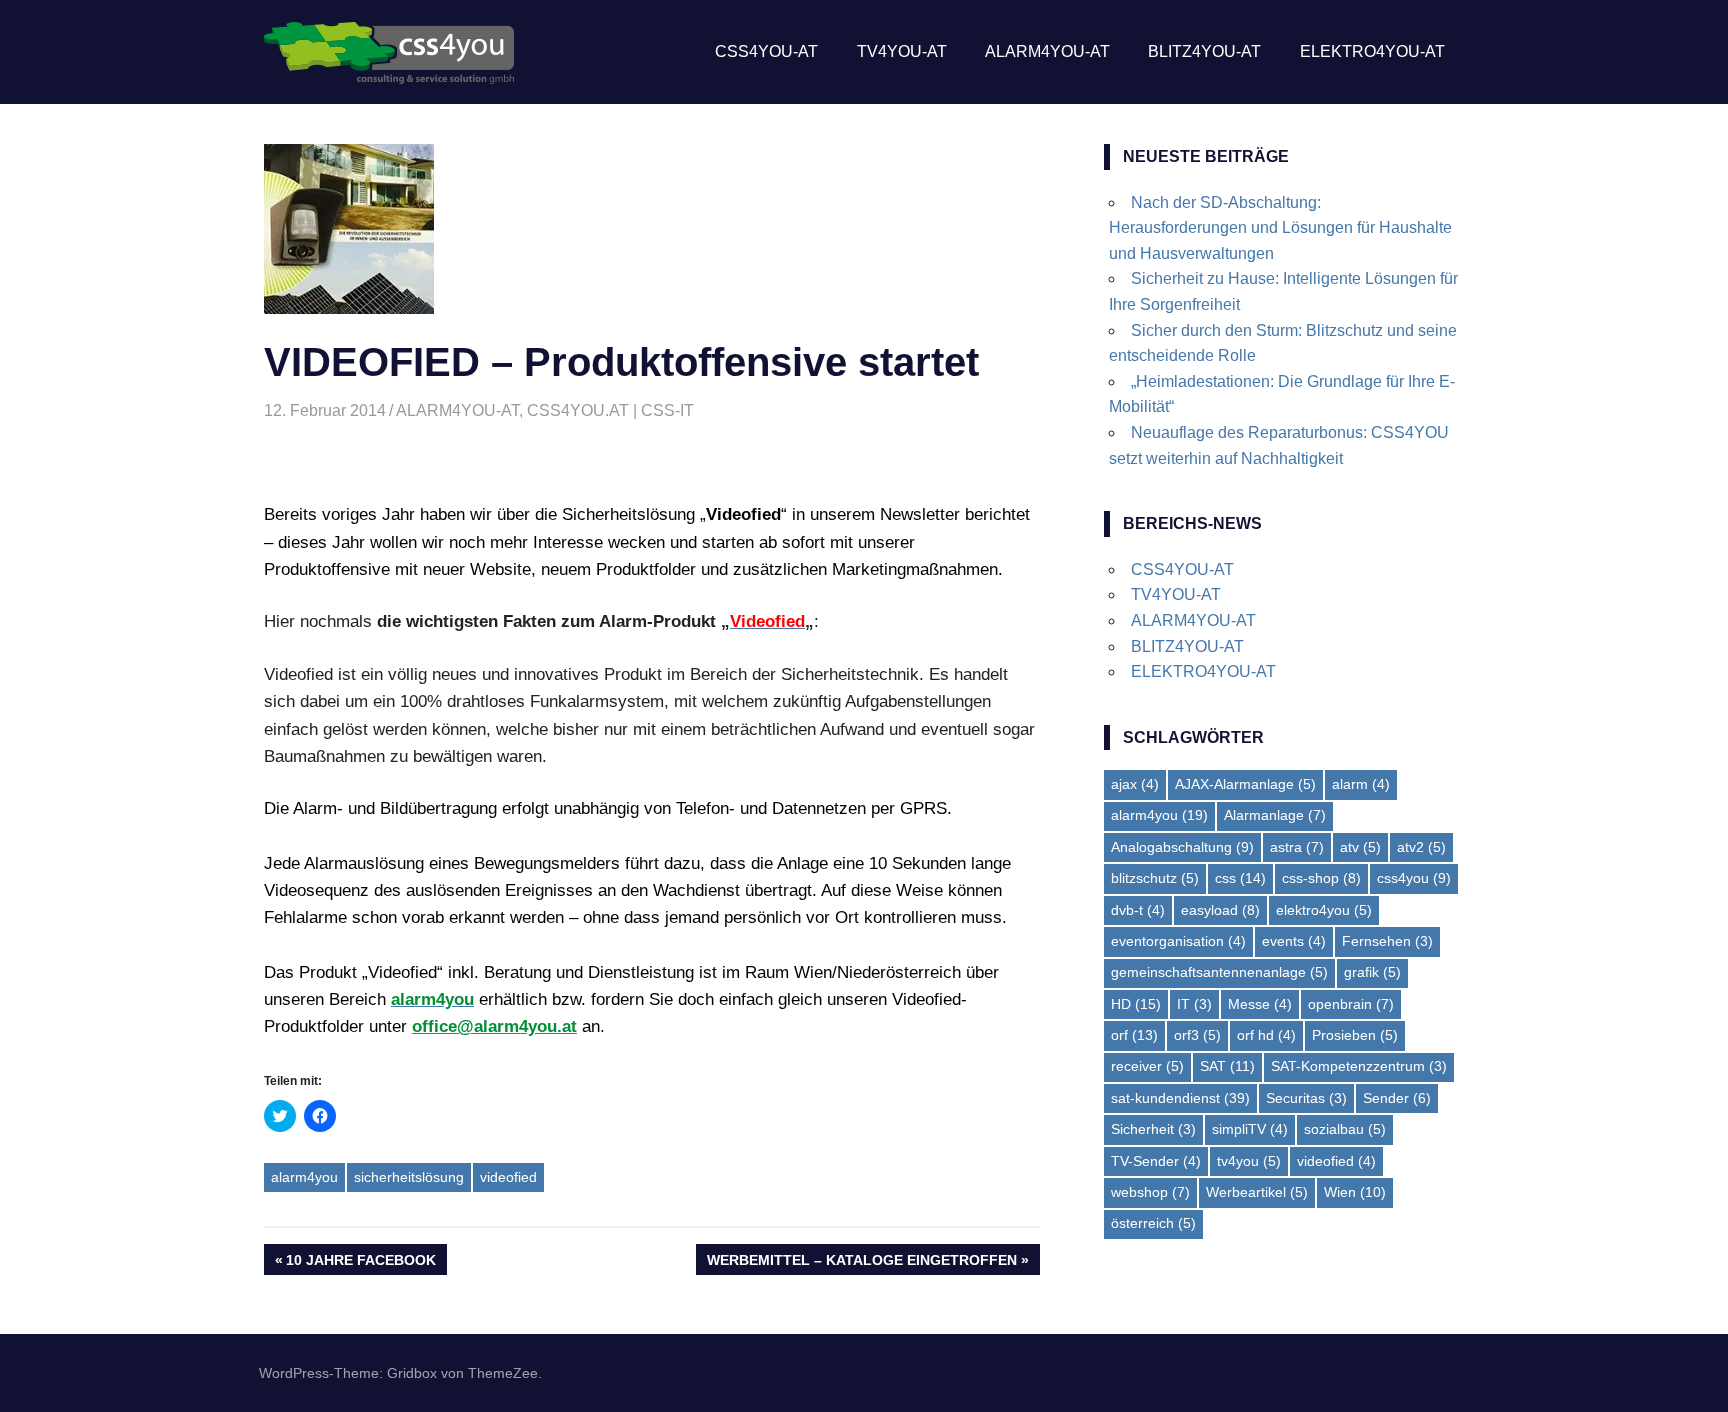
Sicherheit (1153, 1129)
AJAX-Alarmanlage (1245, 784)
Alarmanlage (1275, 815)
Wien (1355, 1192)
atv (1360, 847)
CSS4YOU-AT (766, 51)
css (1240, 878)
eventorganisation (1178, 941)
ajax (1135, 784)
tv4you (1249, 1161)
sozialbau (1345, 1129)
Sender (1397, 1098)
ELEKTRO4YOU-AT (1372, 51)
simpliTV (1250, 1129)
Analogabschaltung (1182, 847)
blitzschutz (1155, 878)
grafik (1372, 972)
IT (1194, 1004)
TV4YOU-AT (902, 51)
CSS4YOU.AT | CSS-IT (610, 410)
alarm (1361, 784)
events (1294, 941)
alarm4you (304, 1177)
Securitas (1306, 1098)
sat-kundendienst (1180, 1098)
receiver (1147, 1066)
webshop (1150, 1192)
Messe (1260, 1004)
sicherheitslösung (409, 1177)
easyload (1220, 910)
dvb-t (1138, 910)
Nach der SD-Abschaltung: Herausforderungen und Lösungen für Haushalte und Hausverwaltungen (1280, 228)
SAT (1227, 1066)
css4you (1414, 878)
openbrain (1351, 1004)
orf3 (1197, 1035)
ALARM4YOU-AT (1047, 51)
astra (1297, 847)
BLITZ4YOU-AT (1204, 51)
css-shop (1321, 878)
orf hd (1266, 1035)
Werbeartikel (1257, 1192)
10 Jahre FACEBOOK (360, 1263)
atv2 (1421, 847)
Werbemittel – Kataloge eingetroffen (861, 1263)
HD (1136, 1004)
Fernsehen (1387, 941)
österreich (1153, 1223)
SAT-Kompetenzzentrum (1359, 1066)
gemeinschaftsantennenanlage (1219, 972)
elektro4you (1324, 910)
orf (1134, 1035)
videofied (508, 1177)
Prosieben (1355, 1035)
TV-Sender (1156, 1161)
